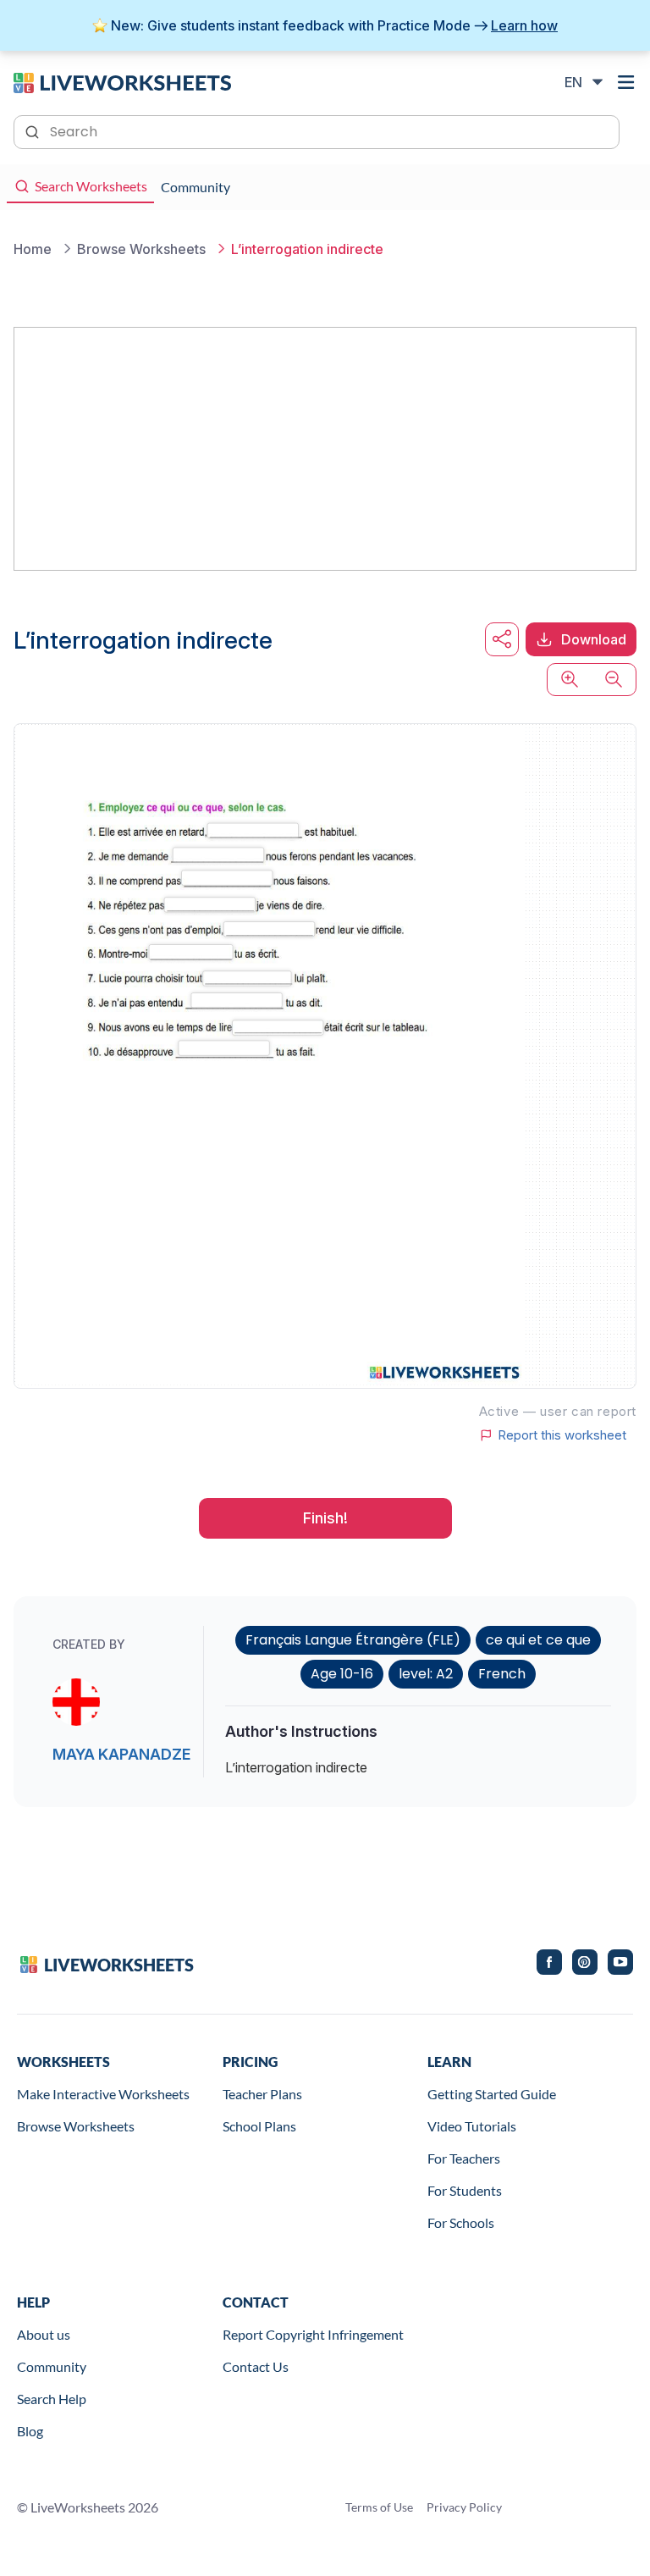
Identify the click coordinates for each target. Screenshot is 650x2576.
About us (44, 2334)
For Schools (461, 2222)
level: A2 (426, 1674)
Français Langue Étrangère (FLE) (353, 1640)
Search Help (52, 2399)
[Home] (122, 81)
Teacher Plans (262, 2094)
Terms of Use (379, 2507)
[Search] (34, 130)
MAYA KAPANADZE (121, 1754)
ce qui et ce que (538, 1640)
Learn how (524, 25)
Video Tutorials (472, 2126)
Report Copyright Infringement (313, 2334)
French (502, 1674)
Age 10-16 (342, 1674)
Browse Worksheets (76, 2126)
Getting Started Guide (492, 2094)
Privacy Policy (464, 2507)
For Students (465, 2190)
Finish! (325, 1518)
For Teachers (464, 2158)
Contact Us (256, 2366)
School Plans (259, 2126)
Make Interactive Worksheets (103, 2094)
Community (52, 2366)
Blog (30, 2431)
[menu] (626, 82)
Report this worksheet (562, 1435)
